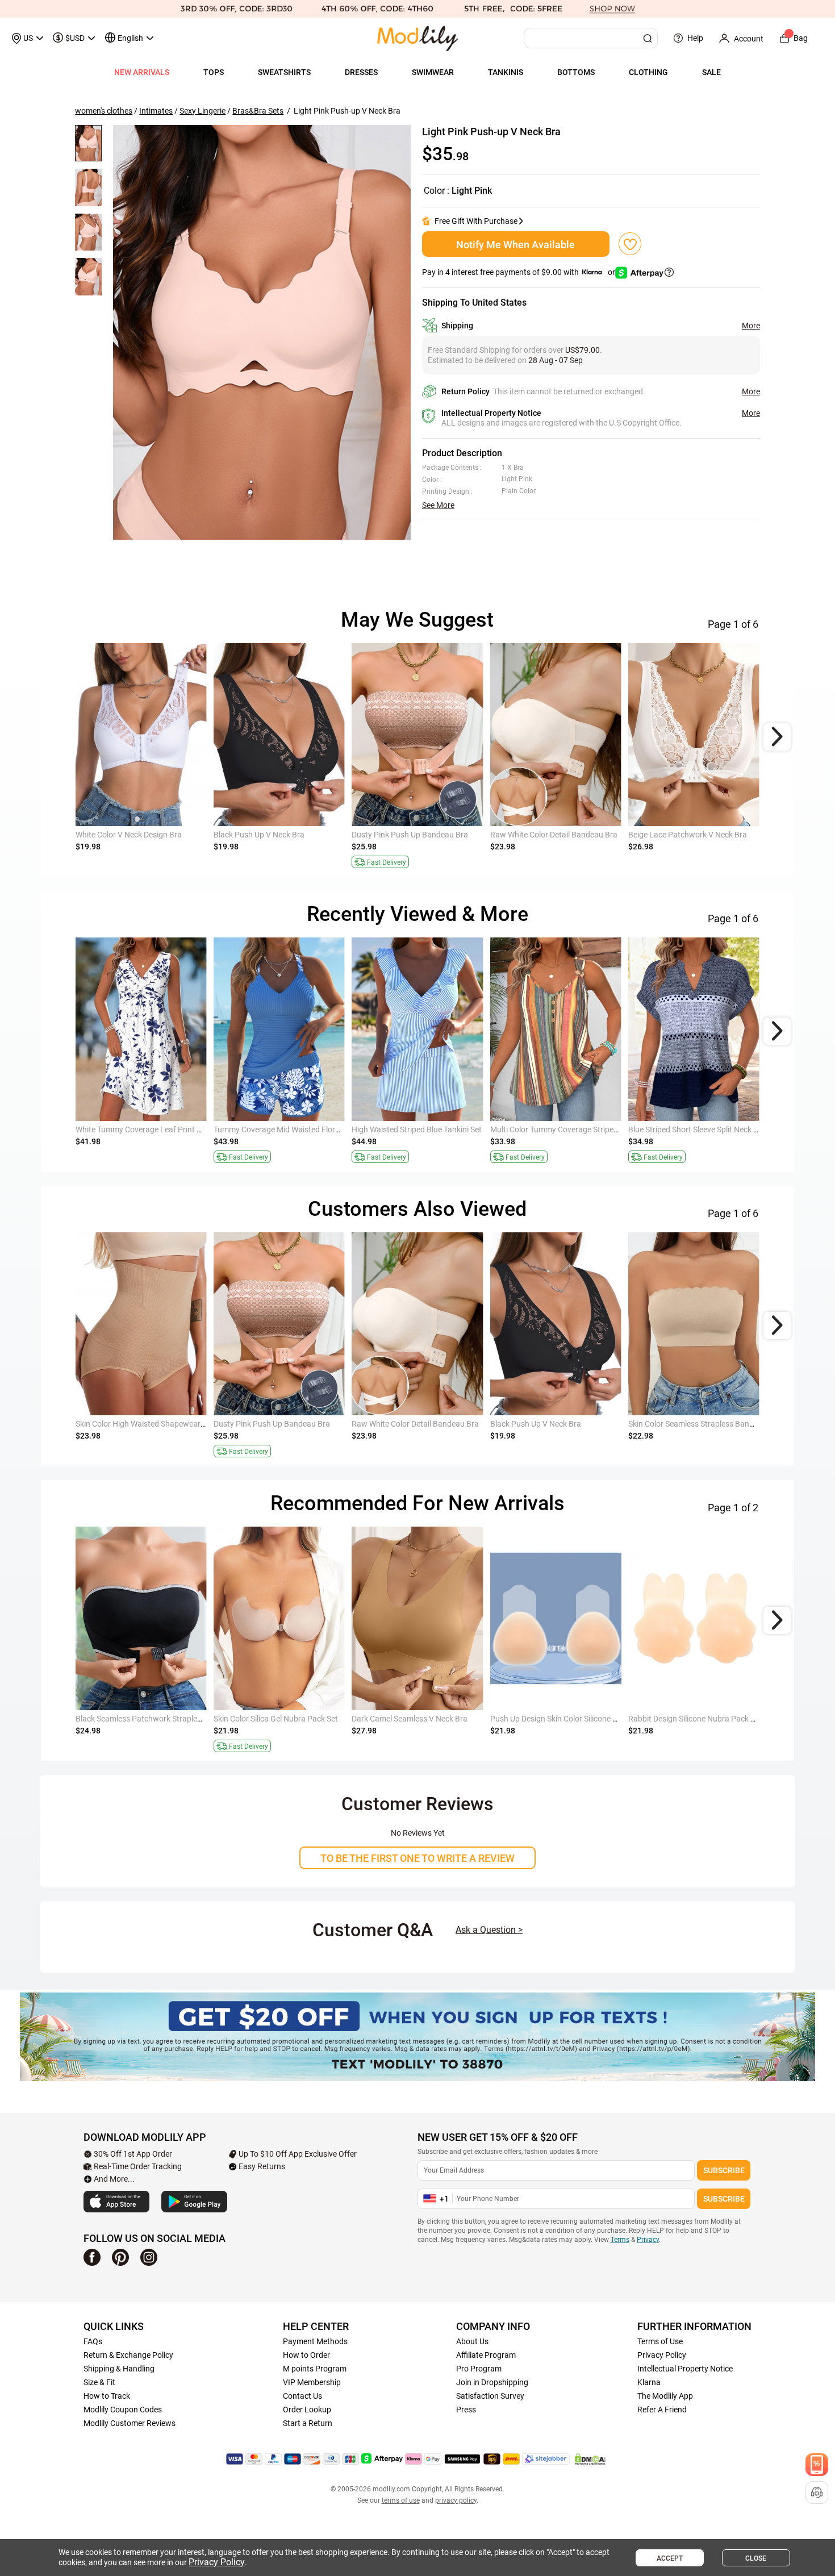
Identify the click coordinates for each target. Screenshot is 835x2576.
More (751, 326)
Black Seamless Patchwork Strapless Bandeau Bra (164, 1719)
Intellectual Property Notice (685, 2369)
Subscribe (724, 2170)
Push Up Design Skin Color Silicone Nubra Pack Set (579, 1719)
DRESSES (361, 72)
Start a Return (308, 2423)
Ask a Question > (489, 1930)
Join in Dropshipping (492, 2382)
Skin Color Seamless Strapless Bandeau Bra (705, 1424)
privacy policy (456, 2500)
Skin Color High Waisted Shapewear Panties (152, 1424)
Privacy (648, 2240)
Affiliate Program (486, 2355)
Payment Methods (315, 2341)
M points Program (315, 2369)
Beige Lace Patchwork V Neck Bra (688, 835)
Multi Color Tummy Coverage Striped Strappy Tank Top (586, 1129)
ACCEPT (670, 2558)
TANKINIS (506, 72)
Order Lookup (307, 2410)
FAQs (93, 2341)
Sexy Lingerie (203, 111)
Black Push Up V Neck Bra (259, 835)
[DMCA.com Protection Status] (590, 2459)
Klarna (649, 2382)
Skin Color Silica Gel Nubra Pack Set (276, 1719)
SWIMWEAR (433, 72)
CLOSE (756, 2558)
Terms (620, 2240)
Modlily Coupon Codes (123, 2410)
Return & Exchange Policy (128, 2355)
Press (466, 2410)
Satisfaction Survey (490, 2396)
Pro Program (479, 2369)
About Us (472, 2341)
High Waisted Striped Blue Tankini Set (417, 1129)
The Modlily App (665, 2396)
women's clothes (104, 111)
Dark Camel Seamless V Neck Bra (410, 1719)
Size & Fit (99, 2382)
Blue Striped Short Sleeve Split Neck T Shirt (702, 1129)
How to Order (306, 2355)
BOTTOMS (576, 72)
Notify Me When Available (515, 245)
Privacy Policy (662, 2355)
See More (438, 505)
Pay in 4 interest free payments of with (519, 272)
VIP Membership (312, 2382)
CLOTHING (648, 72)
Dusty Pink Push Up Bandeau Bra (410, 835)
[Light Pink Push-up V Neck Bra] (262, 332)
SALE (711, 72)
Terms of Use (660, 2341)
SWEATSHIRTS (284, 72)
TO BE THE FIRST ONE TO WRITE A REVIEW (417, 1858)
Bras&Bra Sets (258, 111)
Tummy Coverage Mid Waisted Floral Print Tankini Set (307, 1129)
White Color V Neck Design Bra (129, 835)
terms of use (401, 2500)
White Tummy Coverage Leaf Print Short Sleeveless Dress (175, 1129)
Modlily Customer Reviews (130, 2423)
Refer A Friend (662, 2410)
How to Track (107, 2396)
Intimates (156, 111)
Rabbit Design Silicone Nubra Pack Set (695, 1719)
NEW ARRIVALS (142, 72)
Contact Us (302, 2396)
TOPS (214, 72)
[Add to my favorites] (630, 244)
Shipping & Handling (119, 2369)
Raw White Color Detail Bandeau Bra (554, 835)
